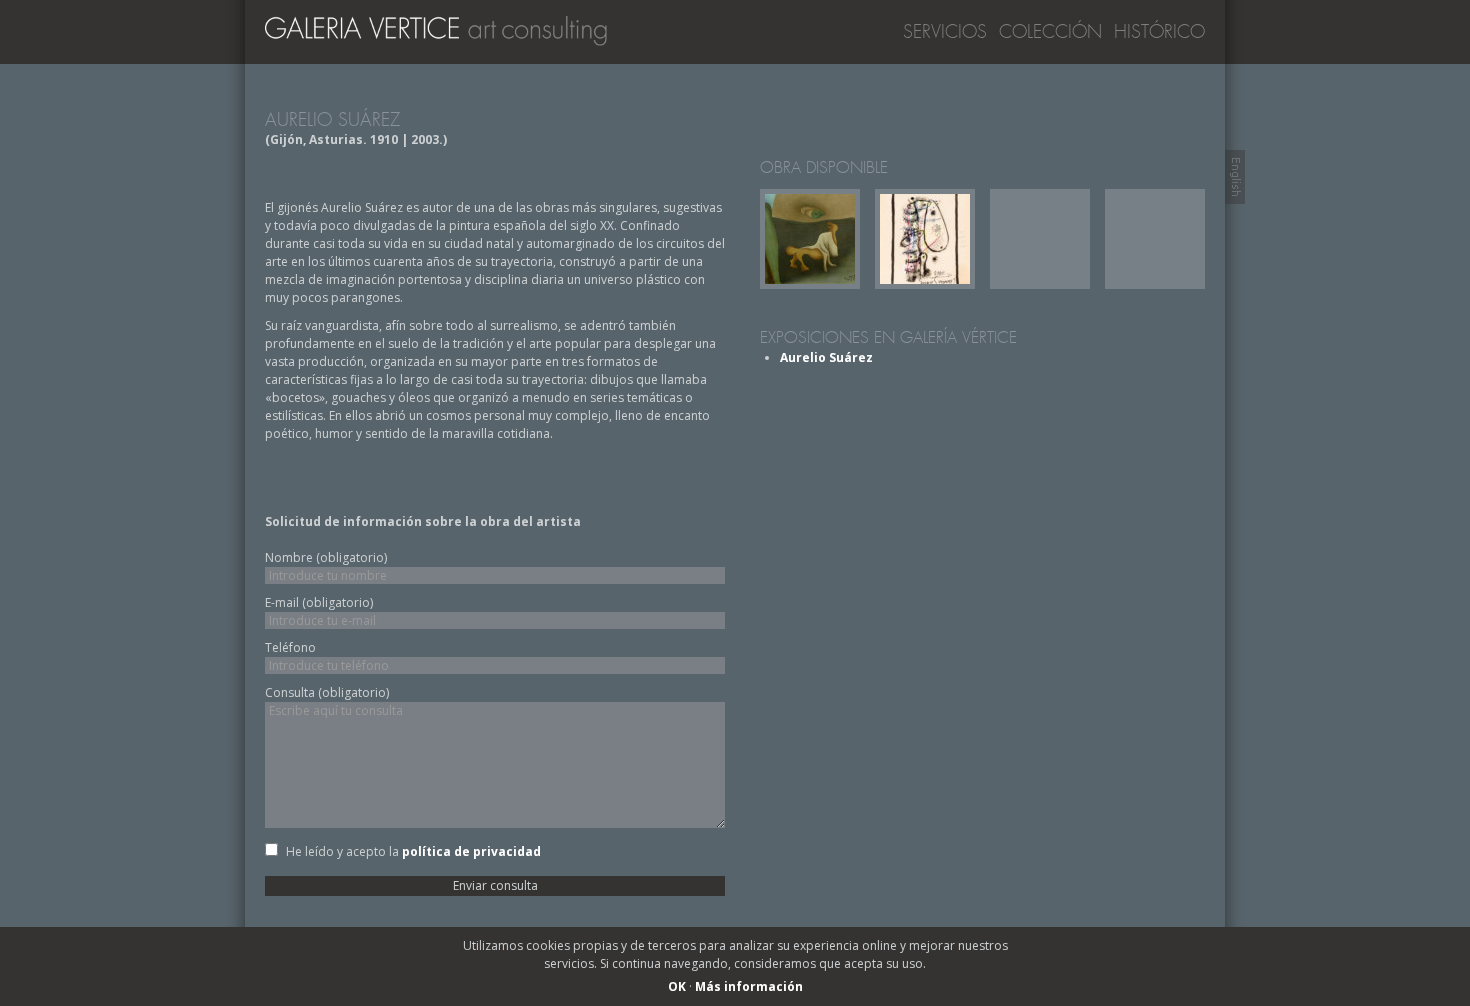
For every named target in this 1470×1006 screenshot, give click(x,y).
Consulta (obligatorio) (327, 692)
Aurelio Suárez (826, 357)
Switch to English (1235, 177)
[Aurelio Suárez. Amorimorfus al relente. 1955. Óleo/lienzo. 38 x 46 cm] (810, 284)
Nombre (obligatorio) (326, 557)
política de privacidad (471, 851)
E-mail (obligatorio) (319, 602)
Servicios (945, 32)
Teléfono (290, 647)
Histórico (1159, 32)
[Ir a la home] (445, 36)
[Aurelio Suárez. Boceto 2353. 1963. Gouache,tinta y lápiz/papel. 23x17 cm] (925, 284)
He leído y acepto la (413, 851)
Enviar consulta (495, 885)
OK (677, 986)
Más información (749, 986)
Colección (1050, 32)
